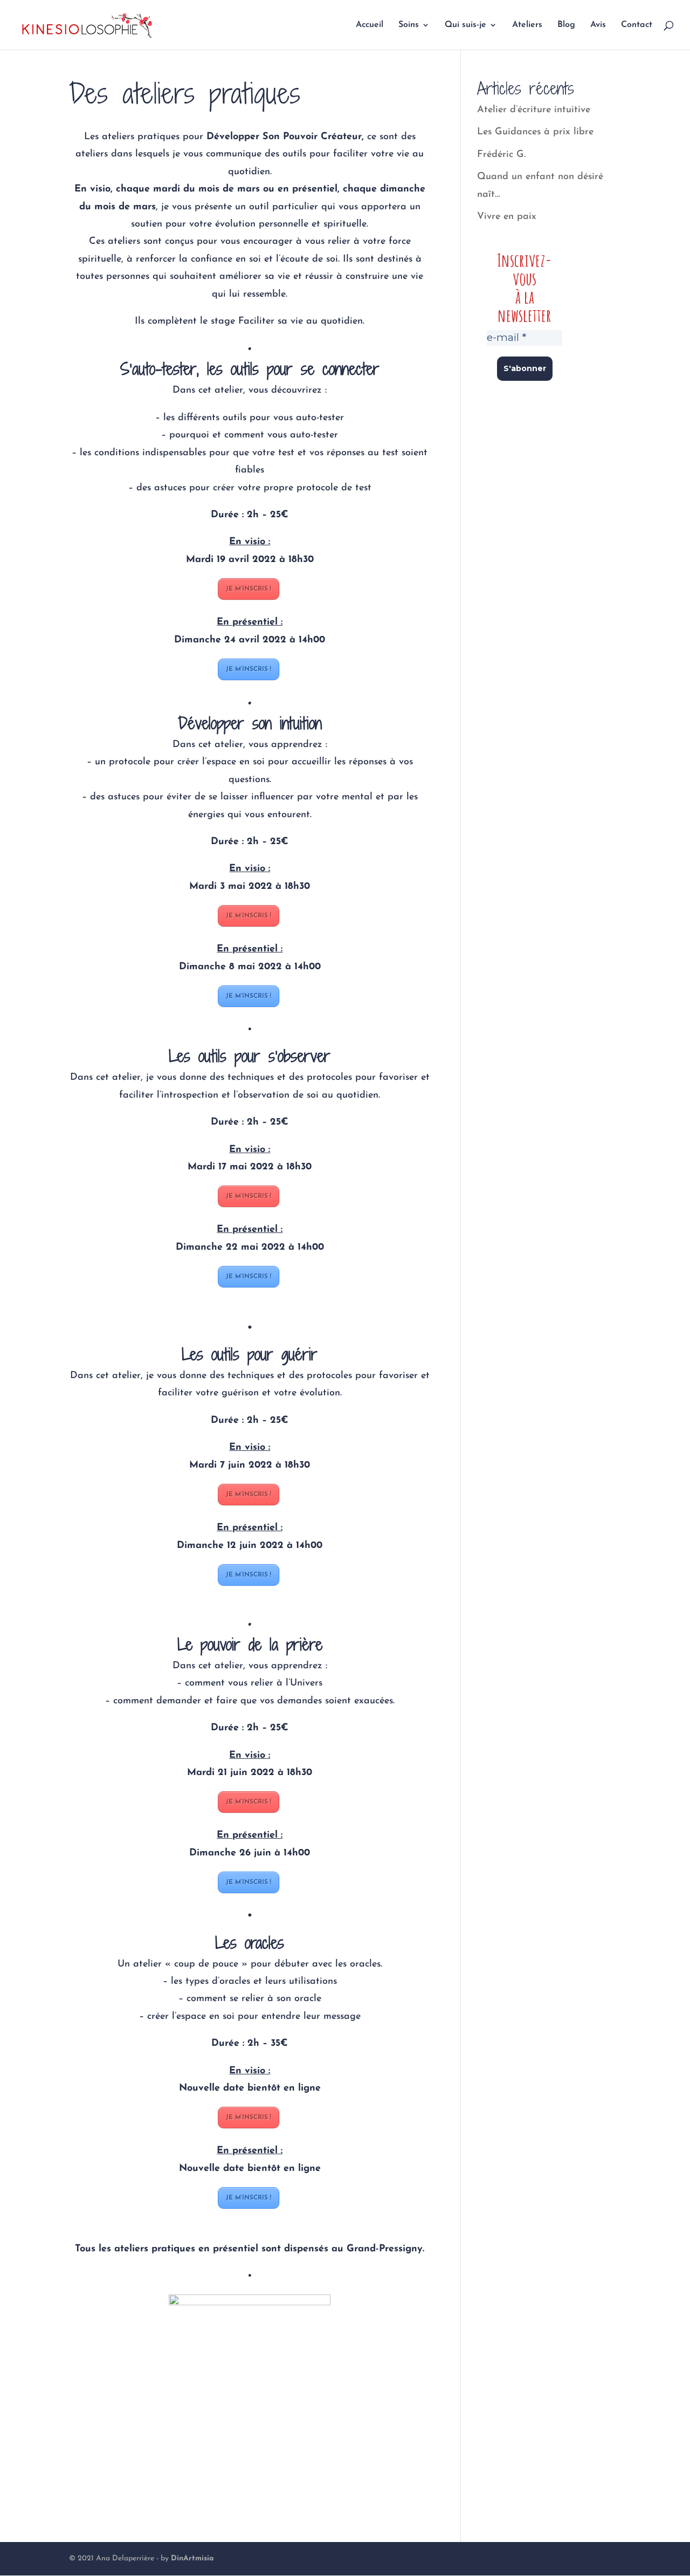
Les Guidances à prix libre (535, 132)
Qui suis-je (465, 25)
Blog (566, 25)
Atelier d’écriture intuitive (534, 110)
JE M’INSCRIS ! (249, 589)
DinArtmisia (192, 2558)
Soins (409, 25)
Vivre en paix (507, 217)
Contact (637, 25)
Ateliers (527, 25)
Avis (598, 25)
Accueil (370, 25)
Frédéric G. (501, 155)
